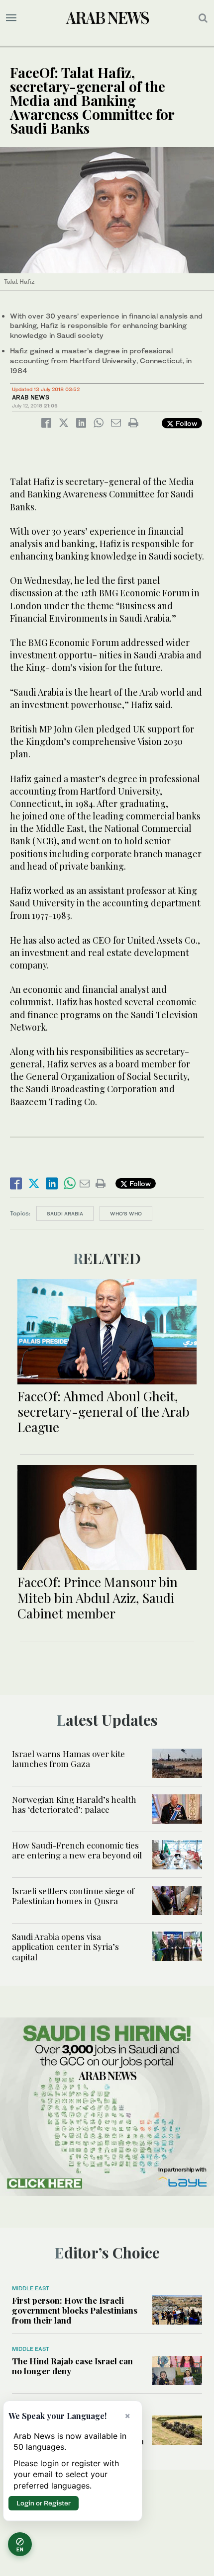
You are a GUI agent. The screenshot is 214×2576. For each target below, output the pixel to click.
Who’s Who (126, 1213)
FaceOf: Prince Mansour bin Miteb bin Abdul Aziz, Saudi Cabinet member (98, 1597)
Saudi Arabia (65, 1213)
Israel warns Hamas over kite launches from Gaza (68, 1759)
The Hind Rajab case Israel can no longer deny (72, 2366)
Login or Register (44, 2503)
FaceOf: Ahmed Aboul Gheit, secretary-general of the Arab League (104, 1411)
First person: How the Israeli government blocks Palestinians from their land (75, 2310)
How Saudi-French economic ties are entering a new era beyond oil (77, 1850)
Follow (185, 423)
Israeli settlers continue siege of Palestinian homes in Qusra (73, 1896)
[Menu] (11, 18)
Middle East (31, 2288)
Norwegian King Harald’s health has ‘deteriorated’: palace (74, 1804)
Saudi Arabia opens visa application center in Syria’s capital (65, 1947)
